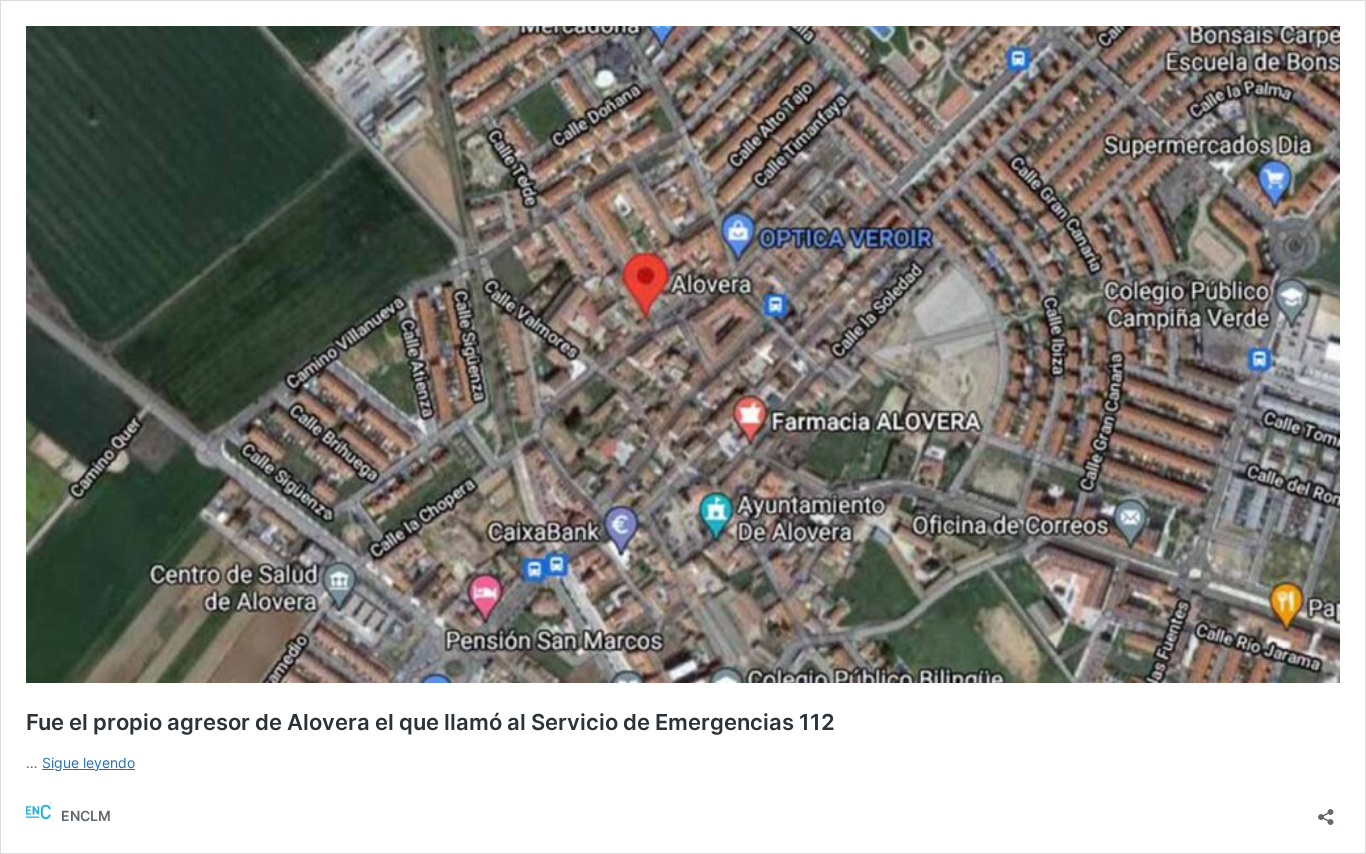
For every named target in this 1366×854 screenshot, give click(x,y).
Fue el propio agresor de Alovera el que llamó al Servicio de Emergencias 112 (430, 722)
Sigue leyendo (88, 762)
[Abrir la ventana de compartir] (1326, 810)
